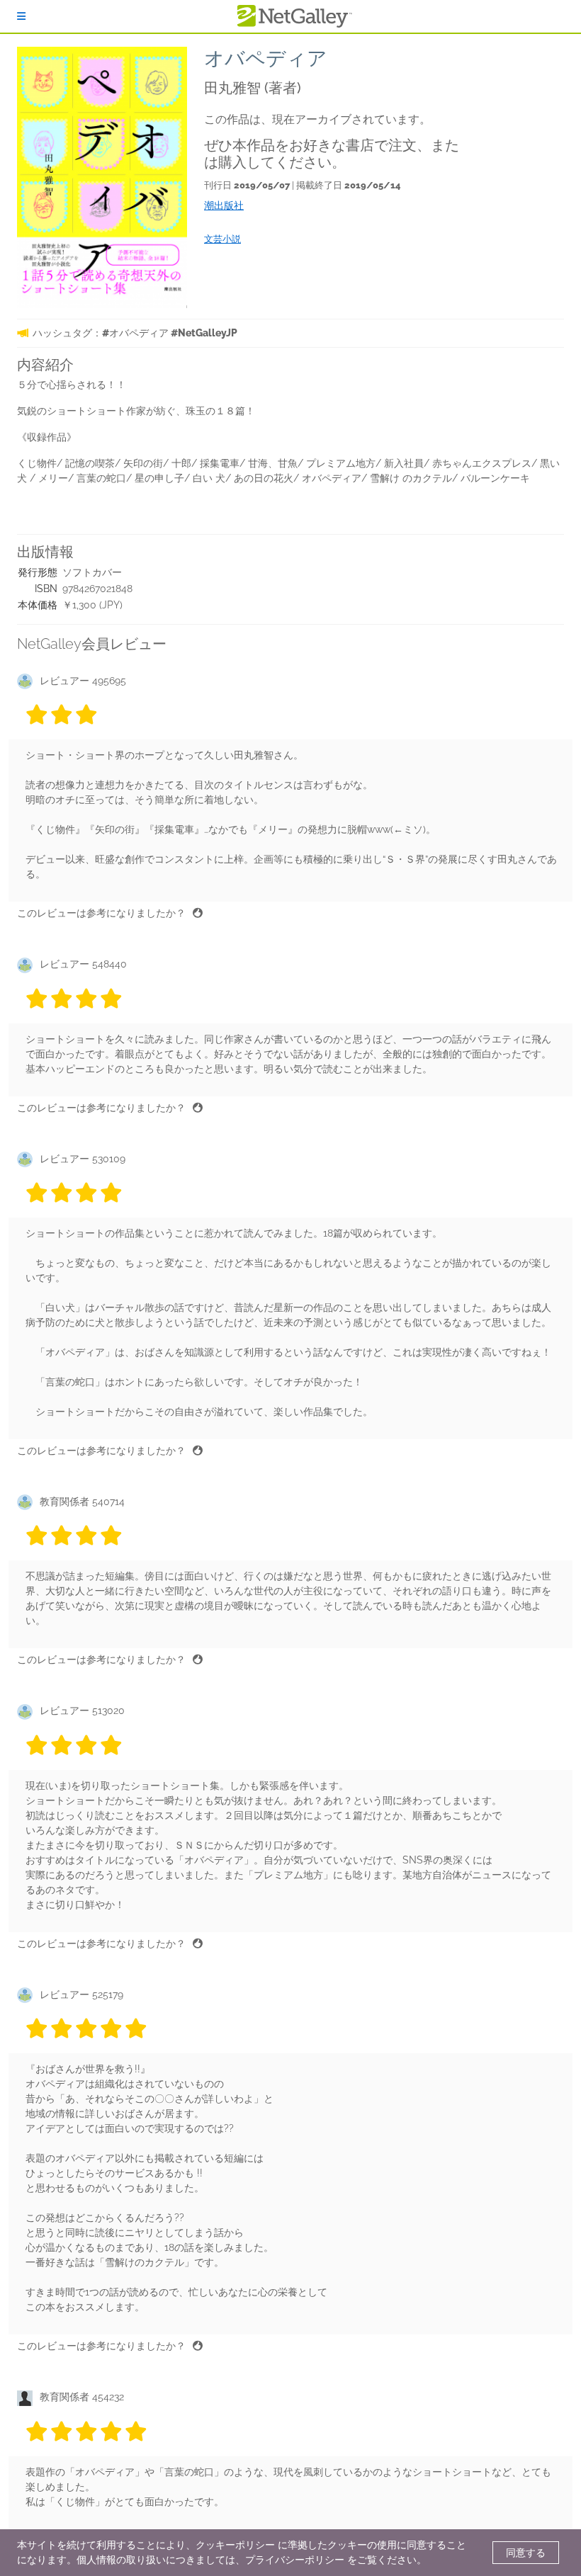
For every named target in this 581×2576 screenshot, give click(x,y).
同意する (526, 2553)
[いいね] (198, 913)
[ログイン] (21, 16)
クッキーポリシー (235, 2545)
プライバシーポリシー (295, 2560)
